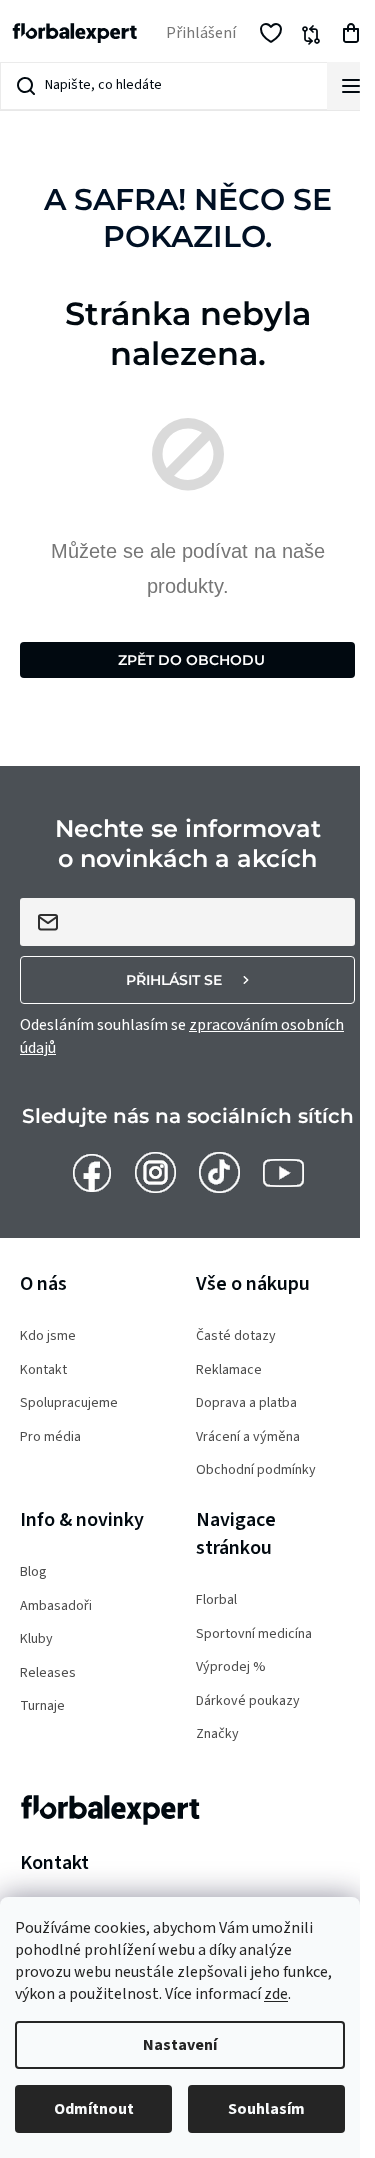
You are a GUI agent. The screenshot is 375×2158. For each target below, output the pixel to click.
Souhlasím (266, 2109)
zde (276, 1994)
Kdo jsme (48, 1336)
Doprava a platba (246, 1403)
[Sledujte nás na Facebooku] (91, 1172)
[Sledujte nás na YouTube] (283, 1172)
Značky (217, 1734)
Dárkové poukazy (248, 1701)
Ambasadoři (56, 1606)
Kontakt (43, 1370)
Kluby (36, 1639)
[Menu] (351, 86)
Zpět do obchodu (191, 660)
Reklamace (229, 1370)
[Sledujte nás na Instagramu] (155, 1172)
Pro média (50, 1437)
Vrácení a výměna (248, 1437)
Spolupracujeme (69, 1403)
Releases (48, 1673)
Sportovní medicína (254, 1634)
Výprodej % (231, 1667)
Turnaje (42, 1706)
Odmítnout (94, 2109)
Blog (33, 1572)
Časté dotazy (236, 1336)
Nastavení (180, 2045)
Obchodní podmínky (256, 1470)
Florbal (216, 1600)
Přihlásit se (174, 980)
